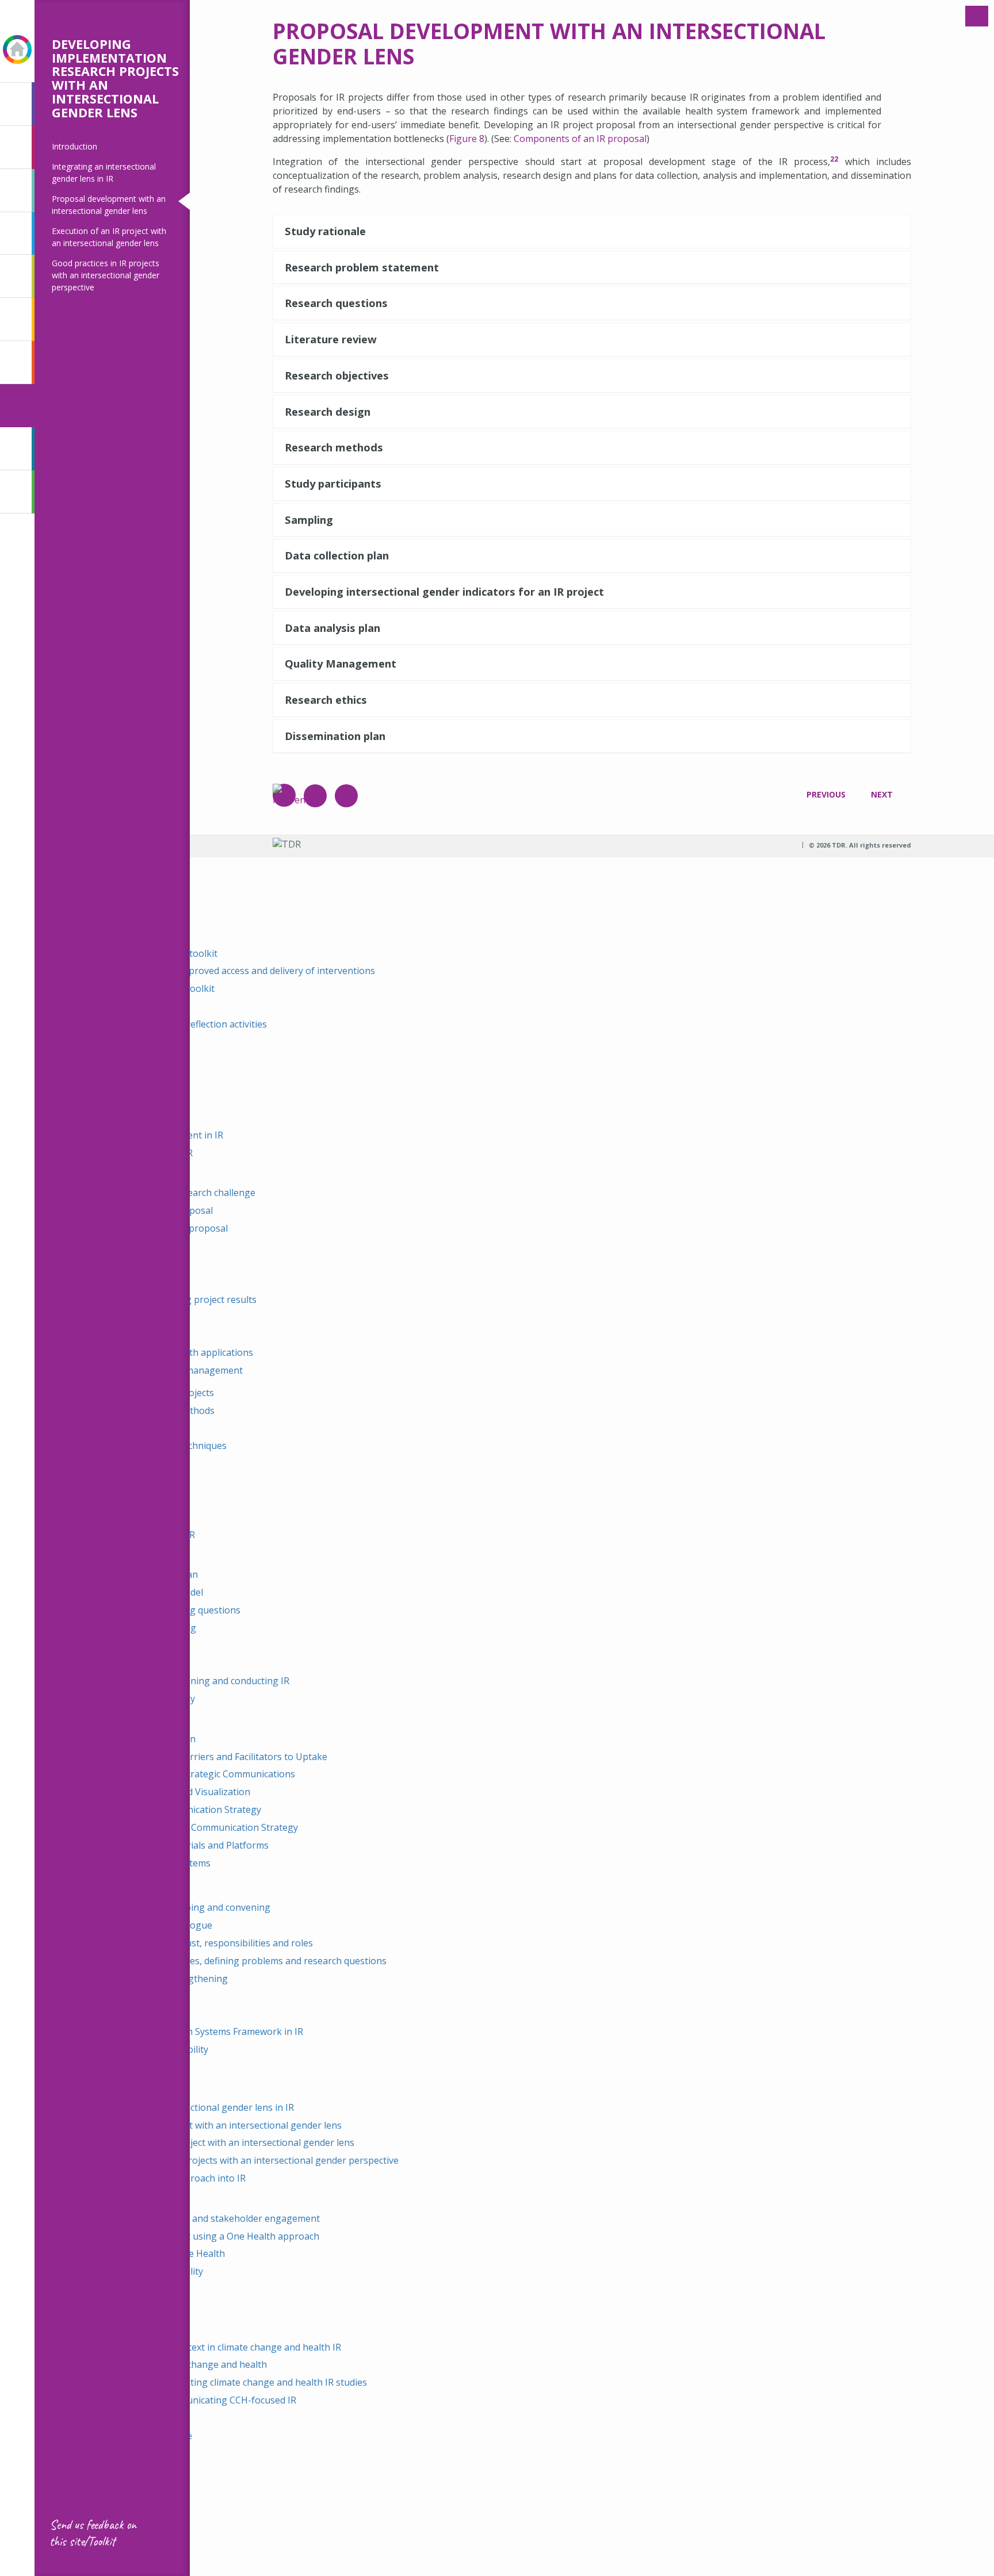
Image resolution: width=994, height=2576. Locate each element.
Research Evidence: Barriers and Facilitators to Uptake (211, 1757)
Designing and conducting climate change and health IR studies (231, 2382)
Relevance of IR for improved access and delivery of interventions (235, 971)
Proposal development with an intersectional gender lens (218, 2125)
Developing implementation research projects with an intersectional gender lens (115, 78)
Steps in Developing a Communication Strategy (196, 1827)
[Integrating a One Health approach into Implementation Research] (16, 449)
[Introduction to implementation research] (16, 104)
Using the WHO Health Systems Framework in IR (199, 2031)
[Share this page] (315, 796)
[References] (284, 795)
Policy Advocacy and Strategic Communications (195, 1774)
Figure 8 (467, 139)
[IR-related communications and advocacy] (16, 319)
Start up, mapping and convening (198, 1907)
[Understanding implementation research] (16, 147)
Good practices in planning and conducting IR (192, 1681)
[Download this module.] (346, 796)
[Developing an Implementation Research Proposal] (16, 191)
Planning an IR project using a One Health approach (207, 2236)
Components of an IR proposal (580, 139)
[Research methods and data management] (16, 234)
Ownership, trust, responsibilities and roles (220, 1943)
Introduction (74, 146)
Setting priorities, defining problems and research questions (257, 1961)
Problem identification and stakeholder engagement (207, 2218)
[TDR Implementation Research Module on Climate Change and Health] (16, 492)
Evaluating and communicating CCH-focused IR (196, 2400)
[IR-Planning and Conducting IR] (16, 276)
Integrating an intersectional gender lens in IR (194, 2107)
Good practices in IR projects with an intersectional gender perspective (106, 275)
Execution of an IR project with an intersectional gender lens (225, 2142)
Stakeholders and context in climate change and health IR (218, 2347)
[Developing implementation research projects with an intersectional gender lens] (16, 406)
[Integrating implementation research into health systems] (16, 363)
